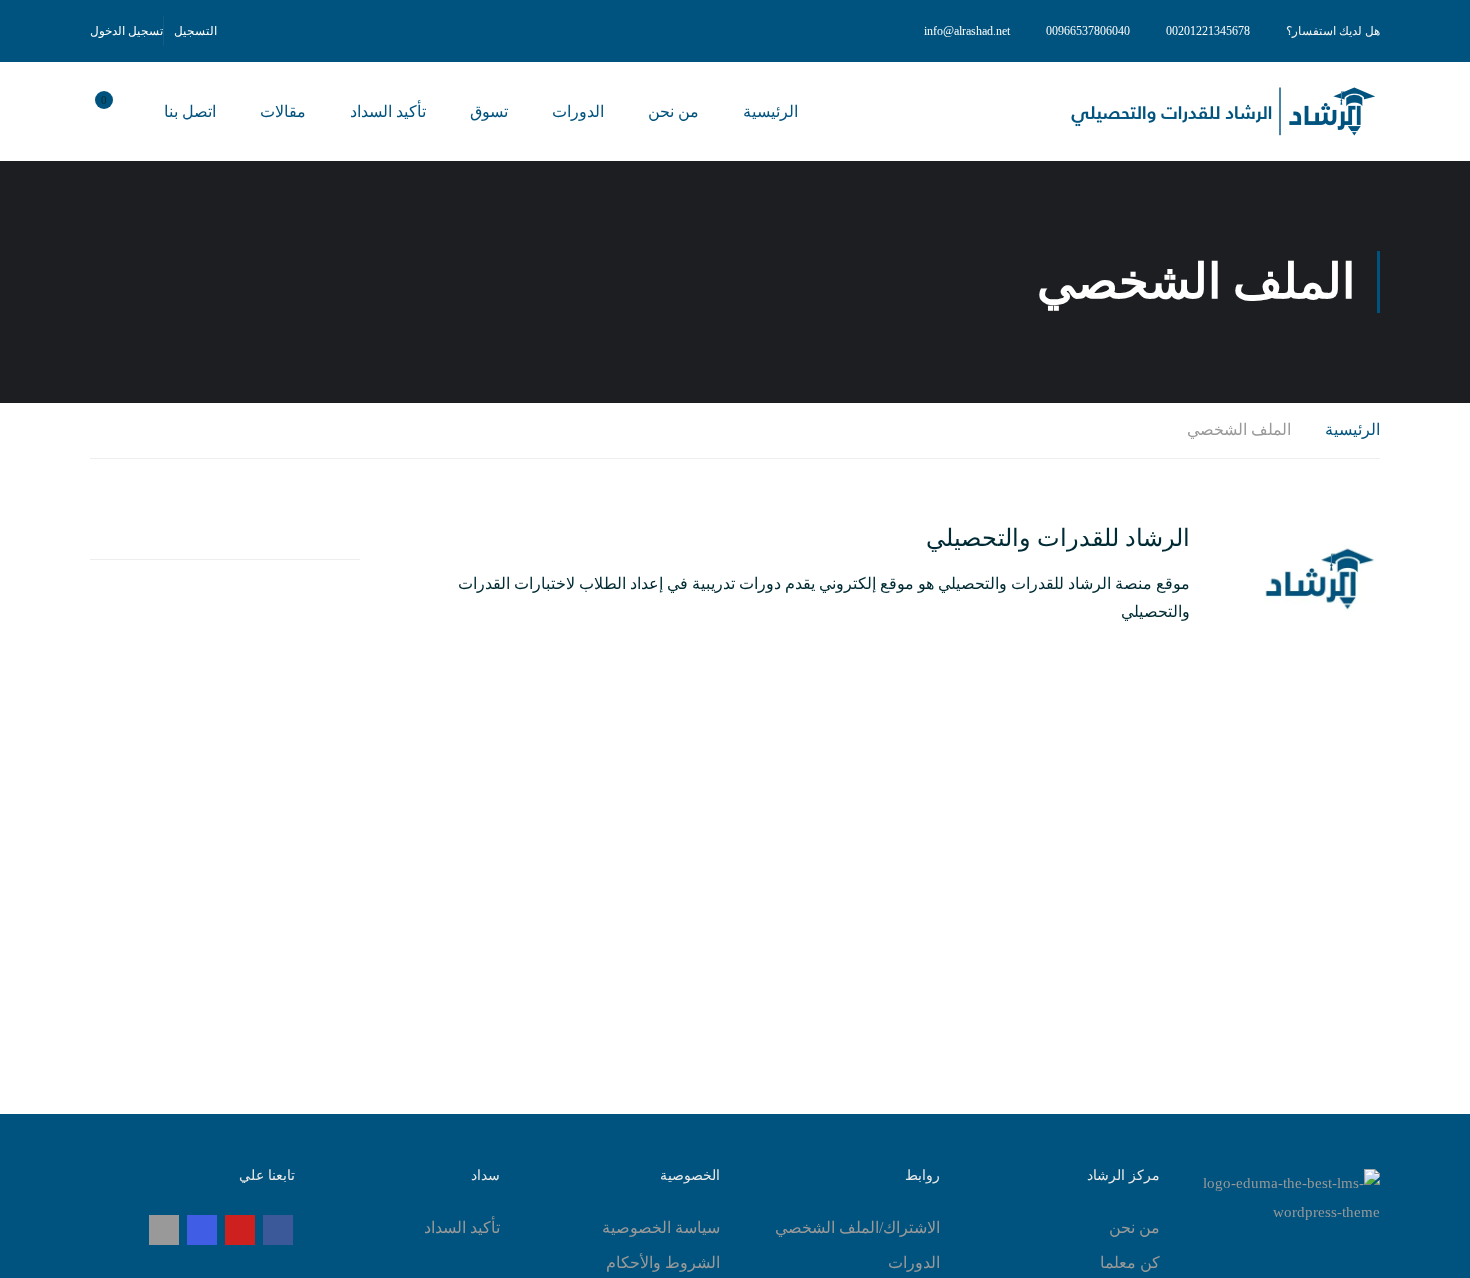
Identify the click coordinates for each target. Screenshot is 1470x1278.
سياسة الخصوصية (661, 1227)
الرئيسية (770, 111)
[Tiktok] (164, 1230)
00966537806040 (1088, 31)
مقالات (283, 111)
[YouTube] (240, 1230)
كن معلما (1130, 1262)
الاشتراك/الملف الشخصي (857, 1227)
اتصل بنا (190, 111)
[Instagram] (202, 1230)
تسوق (489, 111)
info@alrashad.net (967, 31)
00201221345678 (1208, 31)
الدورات (578, 111)
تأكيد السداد (388, 111)
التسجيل (195, 31)
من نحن (673, 111)
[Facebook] (278, 1230)
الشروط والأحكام (663, 1262)
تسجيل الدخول (126, 31)
